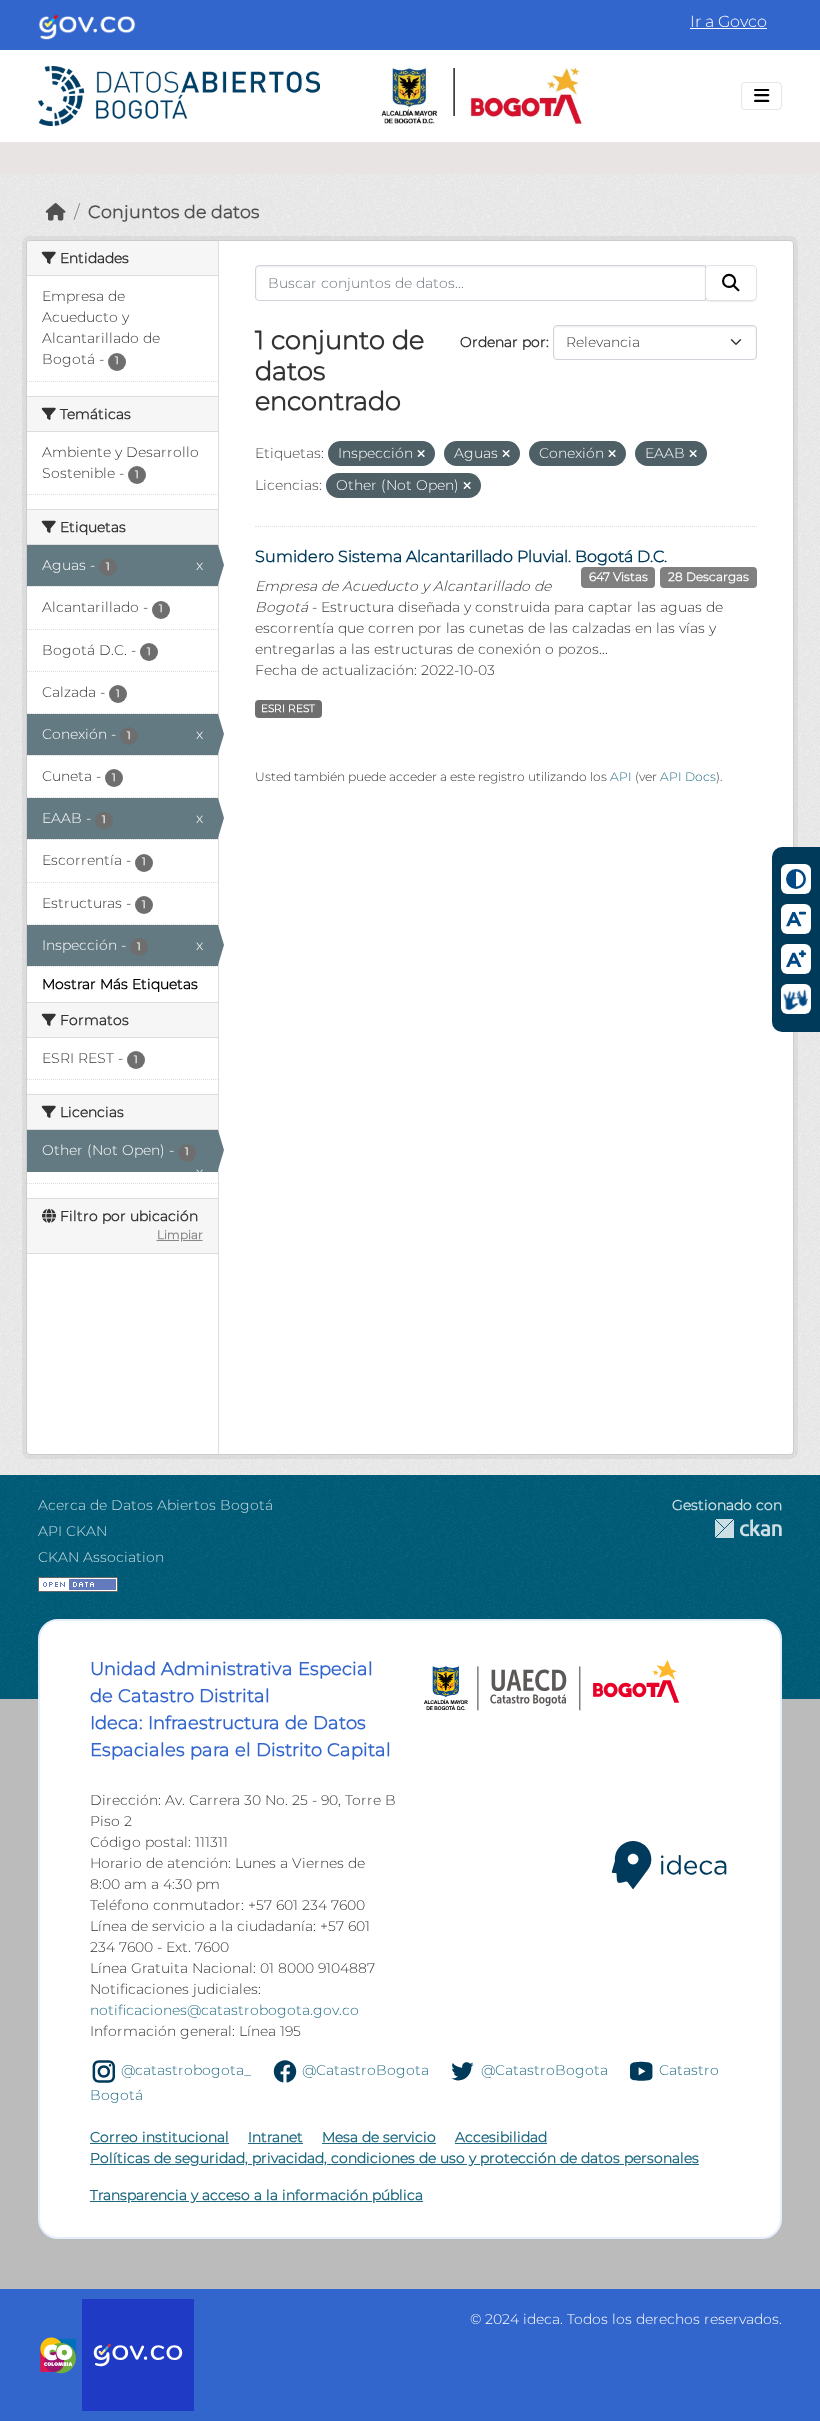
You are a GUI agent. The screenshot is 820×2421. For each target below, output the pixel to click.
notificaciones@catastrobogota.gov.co (224, 2010)
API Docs (688, 776)
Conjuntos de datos (173, 211)
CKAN (727, 1528)
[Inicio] (56, 211)
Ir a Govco (728, 21)
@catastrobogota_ (186, 2070)
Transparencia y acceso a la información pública (256, 2195)
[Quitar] (421, 454)
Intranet (275, 2137)
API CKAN (72, 1531)
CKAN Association (101, 1557)
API (621, 776)
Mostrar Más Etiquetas (120, 984)
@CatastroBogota (365, 2070)
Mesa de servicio (379, 2137)
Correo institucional (159, 2137)
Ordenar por (503, 342)
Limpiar (180, 1234)
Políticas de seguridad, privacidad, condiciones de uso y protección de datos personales (394, 2158)
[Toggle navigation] (761, 96)
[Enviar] (731, 283)
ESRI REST (288, 708)
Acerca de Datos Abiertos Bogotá (155, 1505)
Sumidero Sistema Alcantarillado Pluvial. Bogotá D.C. (461, 556)
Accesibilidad (501, 2137)
